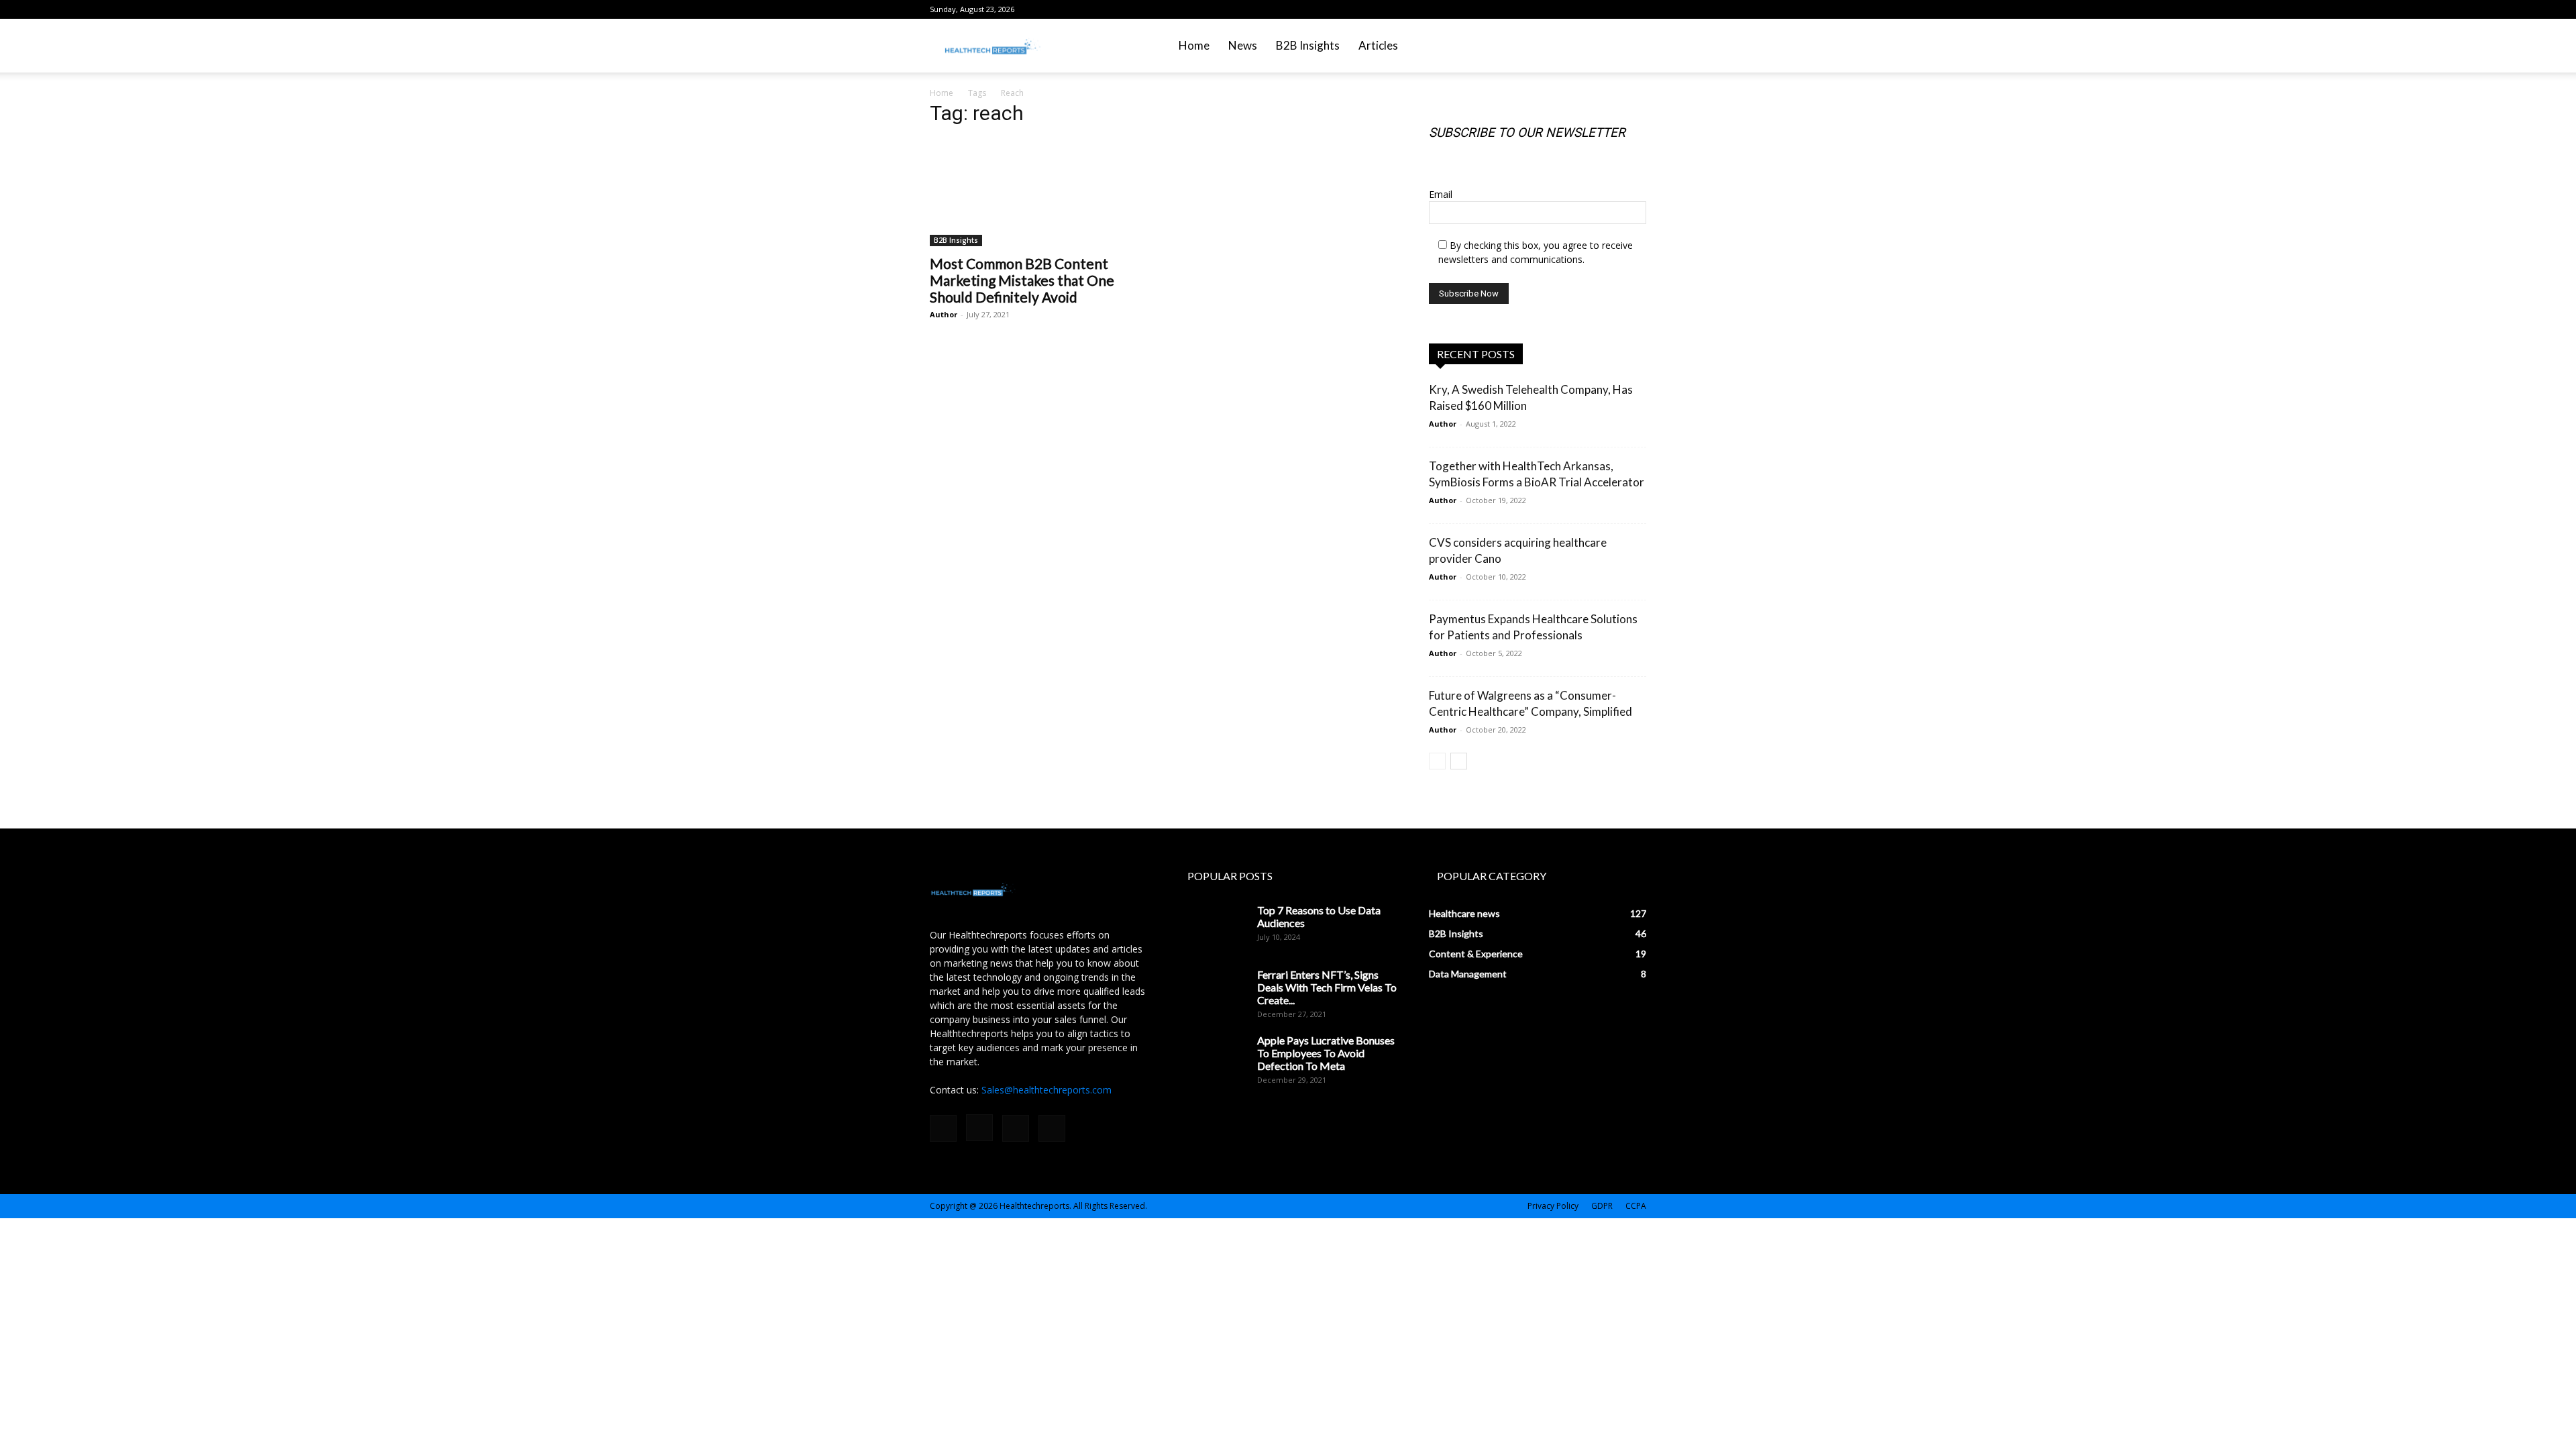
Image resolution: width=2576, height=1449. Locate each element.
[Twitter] (1636, 9)
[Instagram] (1592, 9)
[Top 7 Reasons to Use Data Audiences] (1213, 927)
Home (1194, 45)
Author (944, 314)
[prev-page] (1437, 761)
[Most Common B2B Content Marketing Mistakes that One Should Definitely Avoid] (1038, 193)
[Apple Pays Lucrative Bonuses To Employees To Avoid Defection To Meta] (1213, 1057)
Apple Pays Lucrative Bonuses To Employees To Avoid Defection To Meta (1326, 1053)
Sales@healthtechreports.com (1046, 1090)
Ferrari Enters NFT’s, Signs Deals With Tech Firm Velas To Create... (1327, 987)
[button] (1630, 47)
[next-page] (1459, 761)
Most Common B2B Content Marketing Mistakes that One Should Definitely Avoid (1022, 280)
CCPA (1636, 1206)
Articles (1378, 45)
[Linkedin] (1614, 9)
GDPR (1602, 1206)
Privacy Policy (1553, 1206)
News (1243, 45)
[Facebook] (1570, 9)
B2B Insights (1308, 45)
